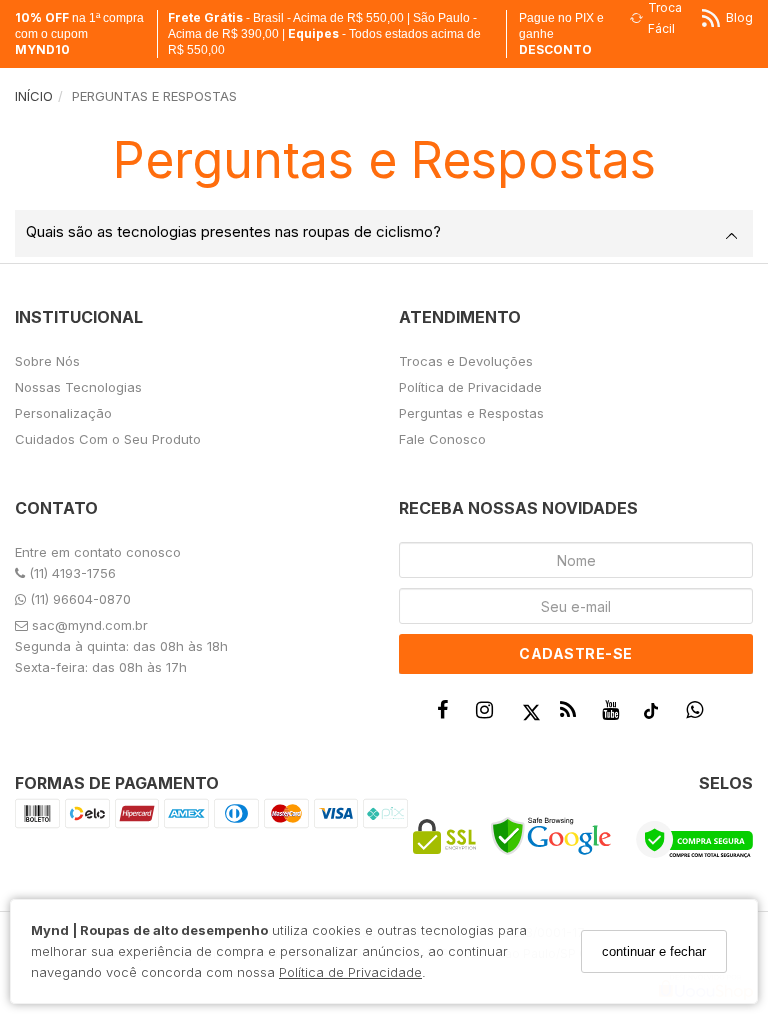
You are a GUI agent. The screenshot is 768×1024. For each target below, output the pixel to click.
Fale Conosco (442, 439)
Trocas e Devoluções (466, 361)
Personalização (63, 413)
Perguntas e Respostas (471, 413)
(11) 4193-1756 (70, 573)
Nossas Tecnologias (78, 387)
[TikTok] (657, 715)
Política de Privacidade (350, 972)
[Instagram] (489, 714)
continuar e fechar (654, 951)
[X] (531, 714)
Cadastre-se (576, 653)
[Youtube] (615, 714)
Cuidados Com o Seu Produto (108, 439)
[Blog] (573, 714)
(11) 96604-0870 (78, 599)
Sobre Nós (47, 361)
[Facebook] (447, 714)
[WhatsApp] (699, 714)
